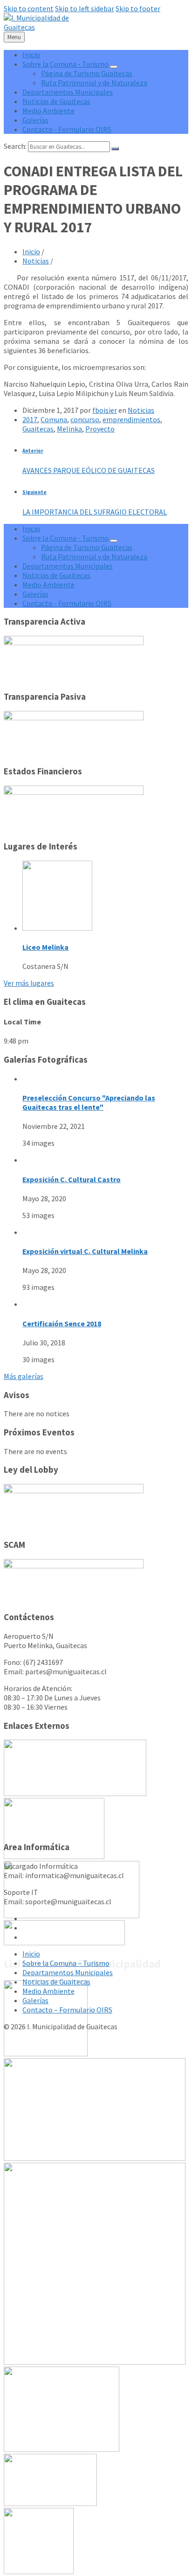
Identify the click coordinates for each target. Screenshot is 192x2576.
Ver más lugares (29, 983)
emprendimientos (131, 419)
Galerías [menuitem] (35, 120)
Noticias (36, 261)
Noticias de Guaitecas (56, 1982)
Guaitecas (38, 429)
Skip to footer (138, 8)
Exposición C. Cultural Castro (72, 1179)
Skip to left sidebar (85, 8)
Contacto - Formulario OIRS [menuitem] (67, 129)
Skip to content (29, 8)
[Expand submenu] (114, 67)
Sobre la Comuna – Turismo (66, 1963)
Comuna (54, 419)
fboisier (105, 410)
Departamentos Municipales (68, 1972)
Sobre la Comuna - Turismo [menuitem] (65, 64)
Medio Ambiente (48, 1991)
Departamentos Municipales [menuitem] (68, 92)
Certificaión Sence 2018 (62, 1323)
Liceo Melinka (45, 947)
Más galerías (24, 1376)
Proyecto (100, 429)
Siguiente (34, 492)
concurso (85, 419)
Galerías (35, 2000)
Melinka (69, 429)
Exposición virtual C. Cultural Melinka (85, 1251)
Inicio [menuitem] (31, 55)
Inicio (31, 251)
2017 (30, 419)
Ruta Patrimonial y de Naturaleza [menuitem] (94, 83)
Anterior (33, 451)
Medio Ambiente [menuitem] (48, 111)
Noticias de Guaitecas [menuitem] (56, 101)
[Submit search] (115, 149)
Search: (15, 146)
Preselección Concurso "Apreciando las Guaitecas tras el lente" (89, 1102)
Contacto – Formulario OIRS (67, 2010)
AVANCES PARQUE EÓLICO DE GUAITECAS (89, 470)
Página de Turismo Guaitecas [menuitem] (87, 73)
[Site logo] (36, 27)
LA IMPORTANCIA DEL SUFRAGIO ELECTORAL (95, 512)
